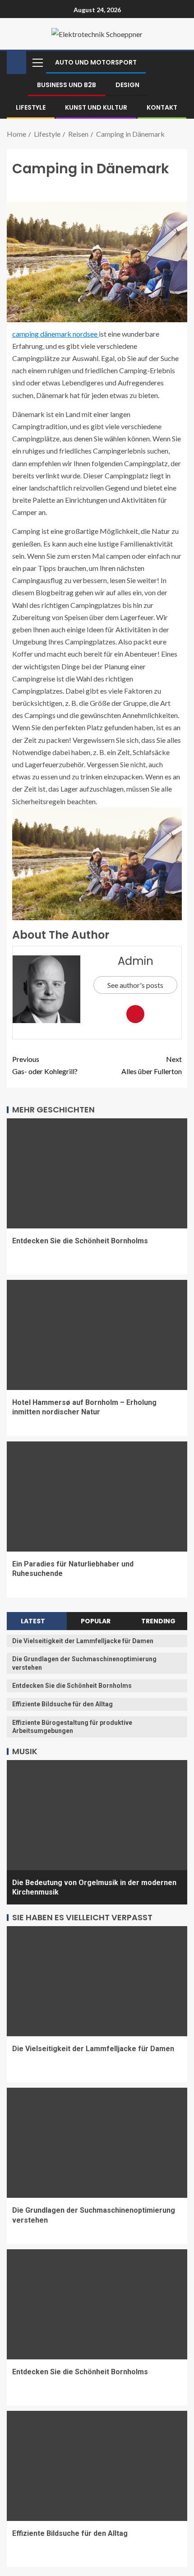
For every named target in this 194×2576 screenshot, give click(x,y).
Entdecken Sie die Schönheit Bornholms (80, 1241)
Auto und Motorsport (96, 62)
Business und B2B (67, 85)
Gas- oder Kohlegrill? (45, 1065)
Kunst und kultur (96, 107)
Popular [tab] (96, 1621)
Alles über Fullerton (152, 1065)
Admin (136, 961)
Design (127, 85)
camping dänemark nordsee (55, 334)
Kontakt (162, 107)
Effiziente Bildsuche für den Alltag (62, 1704)
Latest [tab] (33, 1621)
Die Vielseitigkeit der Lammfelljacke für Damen (83, 1641)
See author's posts (135, 985)
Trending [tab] (158, 1621)
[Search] (179, 62)
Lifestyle (31, 107)
